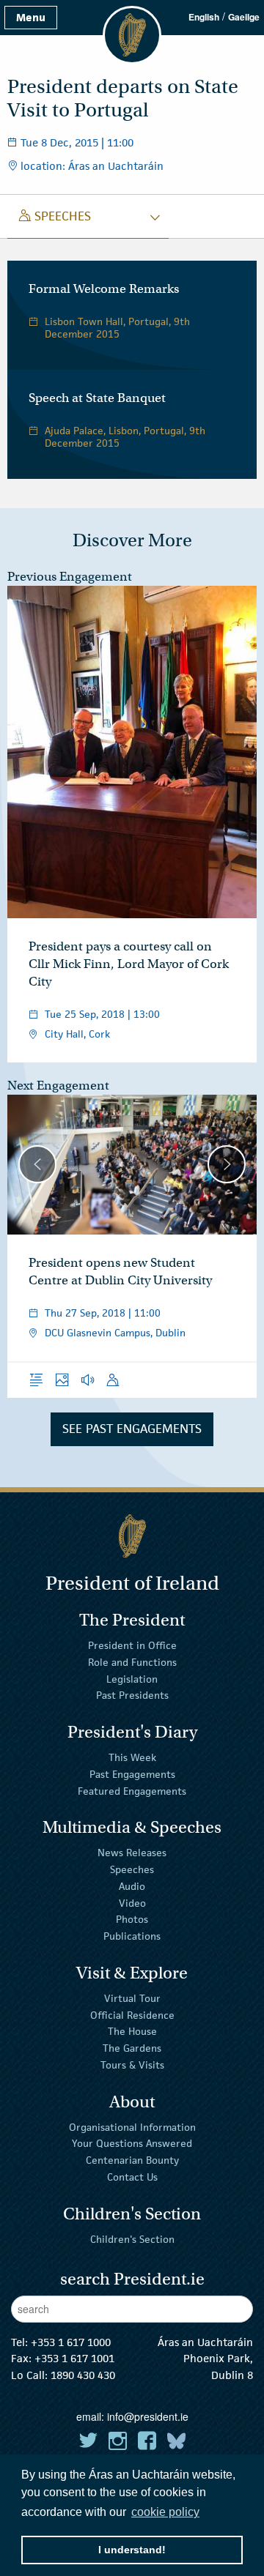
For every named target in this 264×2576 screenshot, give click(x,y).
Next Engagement (58, 1086)
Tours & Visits (132, 2065)
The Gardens (132, 2048)
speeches (55, 216)
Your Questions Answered (132, 2143)
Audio (132, 1886)
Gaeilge (244, 17)
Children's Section (132, 2238)
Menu (31, 17)
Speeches (132, 1869)
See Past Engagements (132, 1429)
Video (132, 1902)
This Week (132, 1757)
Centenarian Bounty (132, 2160)
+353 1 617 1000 (71, 2342)
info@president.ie (148, 2416)
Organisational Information (132, 2126)
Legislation (132, 1678)
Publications (132, 1936)
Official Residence (132, 2014)
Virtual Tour (132, 1998)
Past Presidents (132, 1695)
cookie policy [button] (165, 2512)
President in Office (132, 1645)
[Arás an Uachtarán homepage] (132, 1536)
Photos (132, 1919)
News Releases (132, 1853)
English (204, 17)
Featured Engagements (132, 1790)
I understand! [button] (132, 2550)
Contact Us (132, 2177)
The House (132, 2031)
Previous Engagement (70, 577)
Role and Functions (132, 1662)
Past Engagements (132, 1774)
